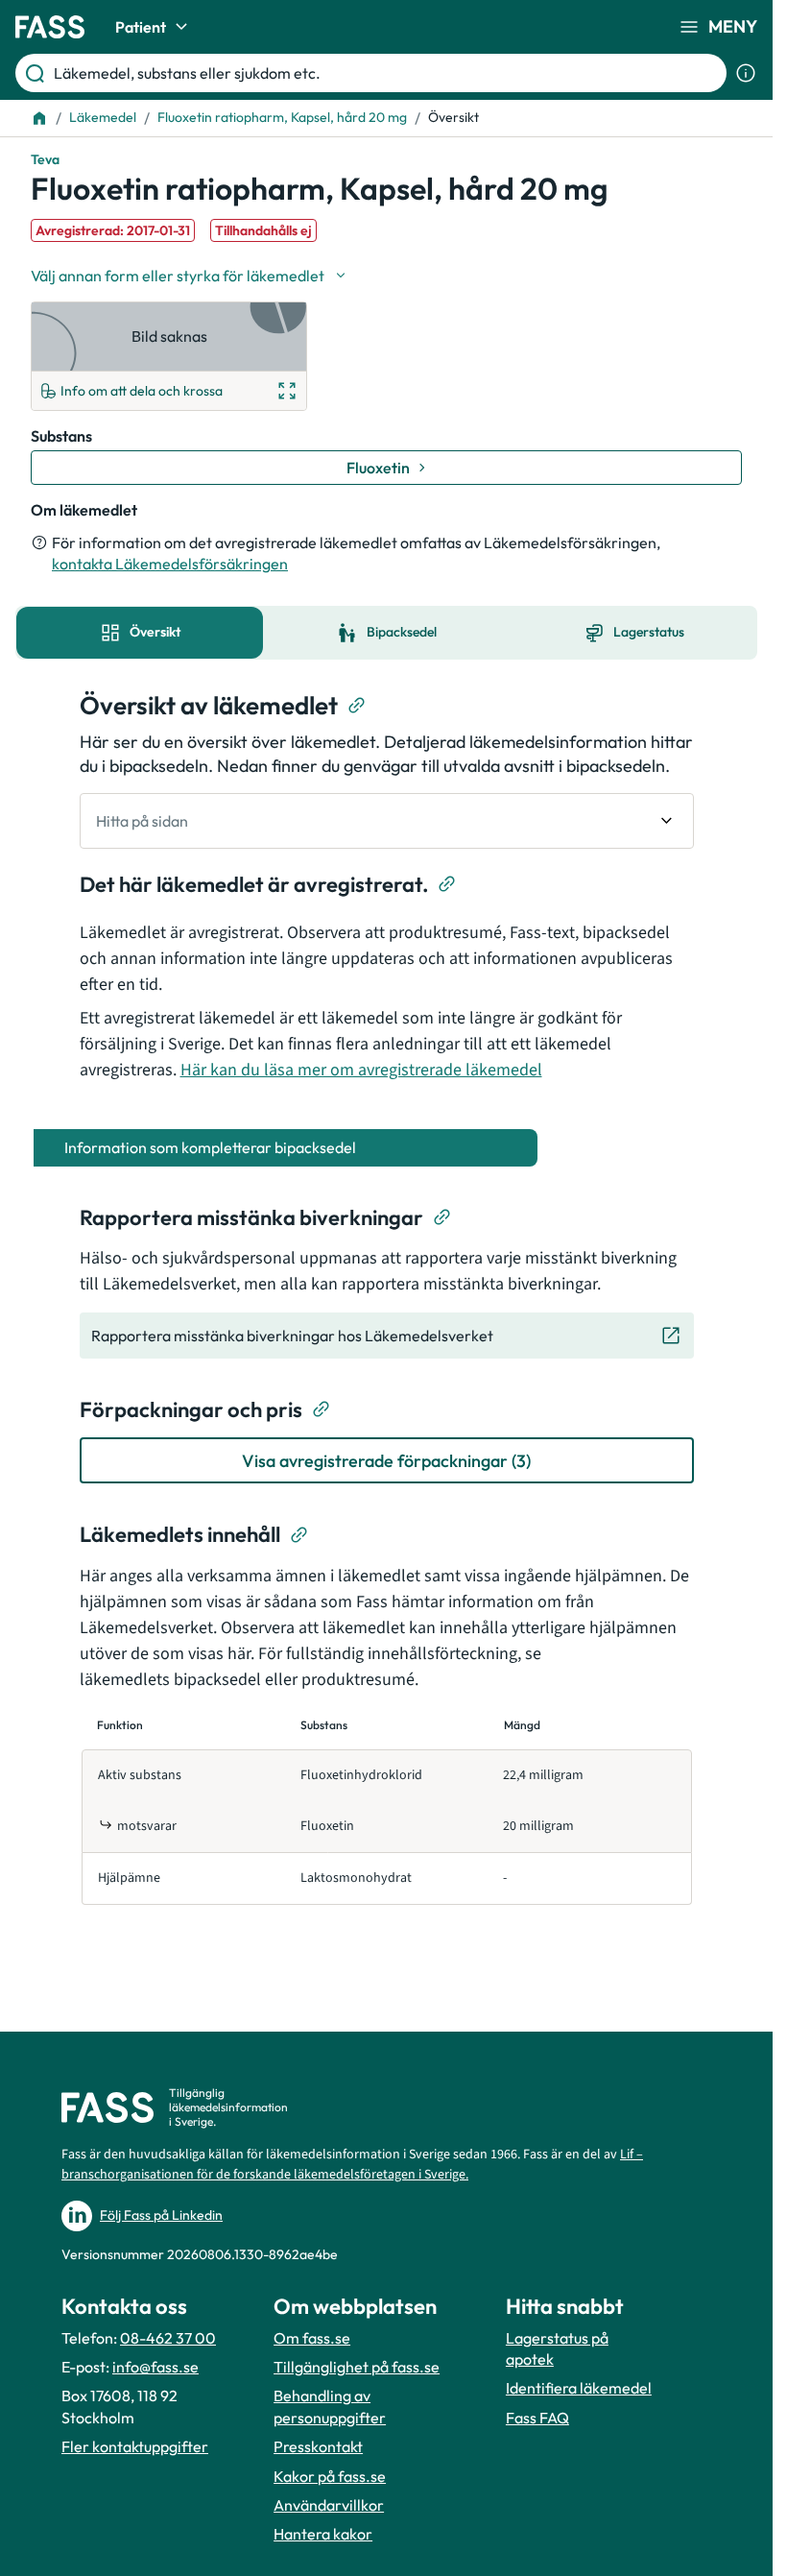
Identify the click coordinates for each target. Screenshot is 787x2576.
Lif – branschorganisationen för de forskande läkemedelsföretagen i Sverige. (352, 2165)
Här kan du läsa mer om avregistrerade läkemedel (361, 1070)
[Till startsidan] (39, 118)
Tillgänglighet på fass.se (357, 2367)
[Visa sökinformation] (746, 73)
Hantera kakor (323, 2534)
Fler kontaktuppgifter (135, 2446)
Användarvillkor (329, 2505)
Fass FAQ (537, 2418)
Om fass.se (312, 2338)
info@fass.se (155, 2367)
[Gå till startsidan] (50, 27)
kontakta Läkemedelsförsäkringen (170, 564)
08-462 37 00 (168, 2338)
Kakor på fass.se (330, 2476)
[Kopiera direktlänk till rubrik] (357, 706)
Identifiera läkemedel (579, 2388)
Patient (141, 27)
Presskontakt (318, 2446)
